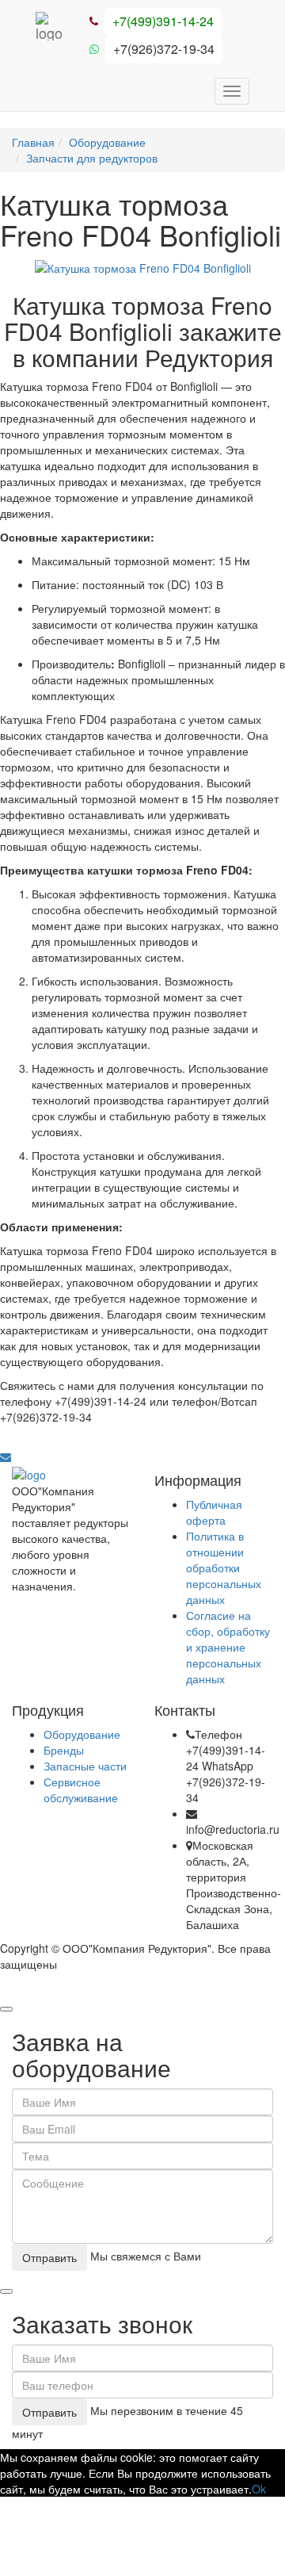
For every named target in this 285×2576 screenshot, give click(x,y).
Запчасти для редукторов (92, 158)
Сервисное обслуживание (81, 1789)
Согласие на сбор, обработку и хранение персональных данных (228, 1647)
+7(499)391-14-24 (163, 21)
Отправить (49, 2257)
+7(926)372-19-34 (164, 49)
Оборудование (107, 142)
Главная (33, 142)
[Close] (6, 2009)
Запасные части (85, 1766)
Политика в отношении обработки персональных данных (224, 1567)
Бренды (64, 1750)
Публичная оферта (214, 1512)
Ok (259, 2489)
